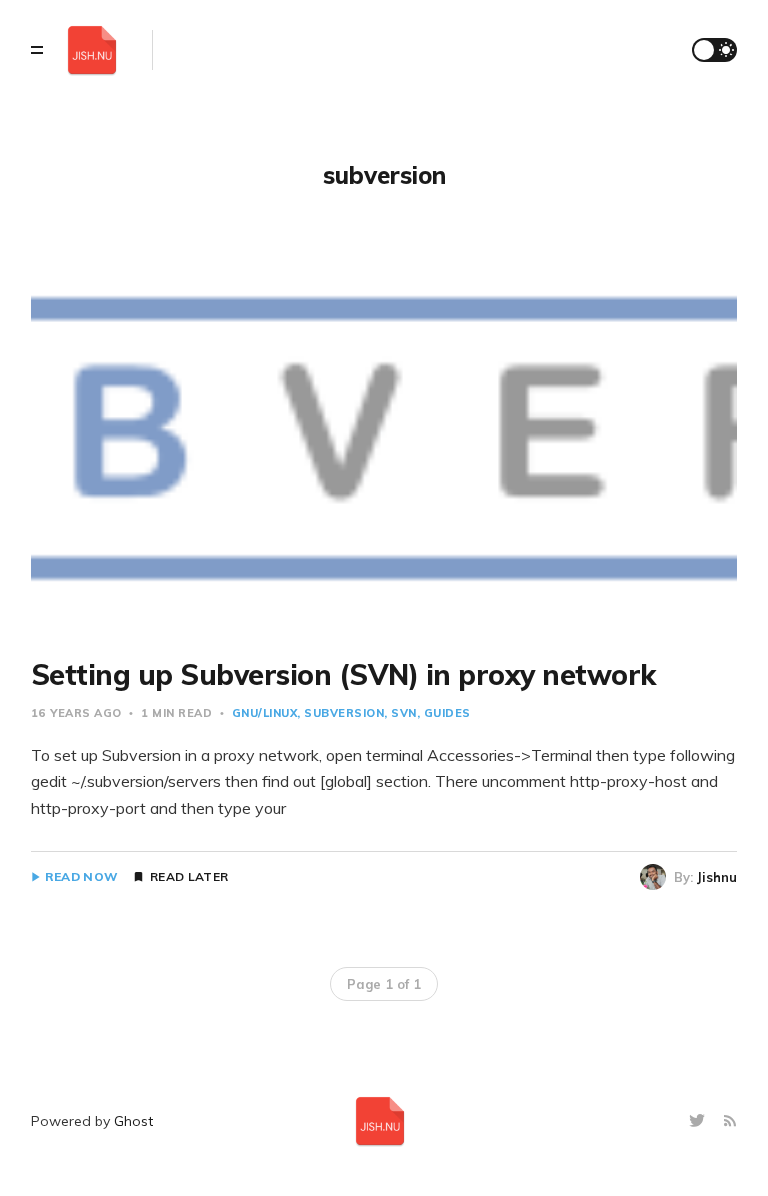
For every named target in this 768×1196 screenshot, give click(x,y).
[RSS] (730, 1121)
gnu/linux (265, 713)
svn (404, 713)
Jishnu (717, 877)
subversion (344, 713)
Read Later (189, 877)
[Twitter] (699, 1121)
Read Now (81, 877)
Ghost (133, 1121)
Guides (447, 713)
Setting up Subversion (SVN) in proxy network (343, 674)
